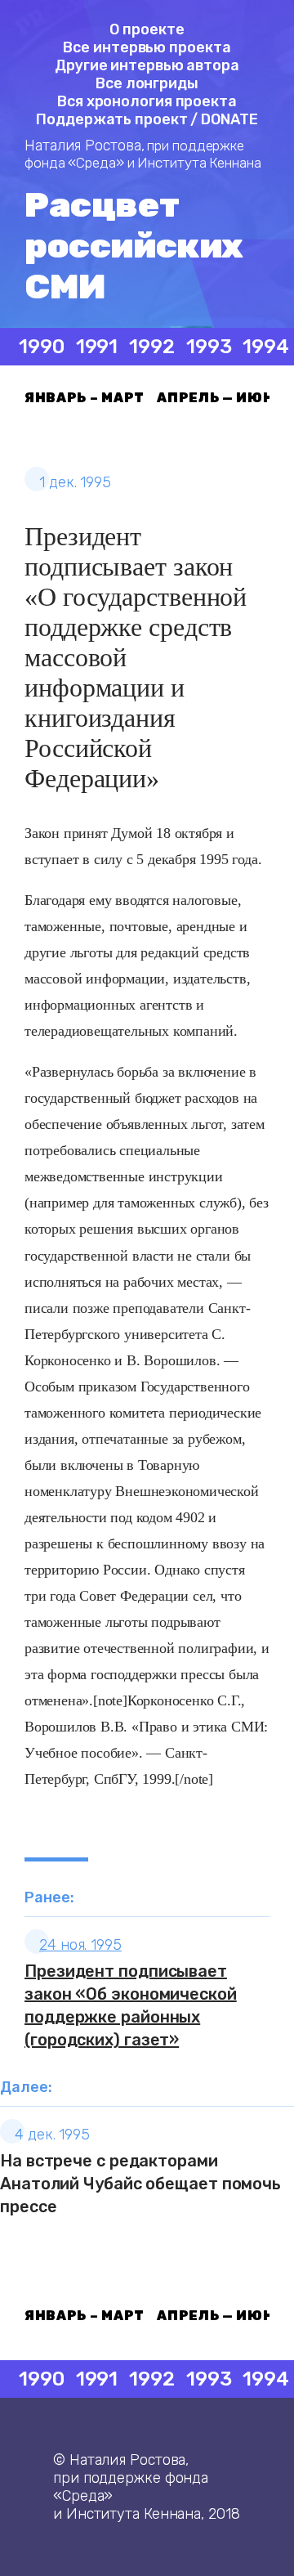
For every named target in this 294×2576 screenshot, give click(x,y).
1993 (209, 347)
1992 (152, 347)
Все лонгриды (147, 83)
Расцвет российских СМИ (134, 246)
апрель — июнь (220, 398)
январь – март (85, 398)
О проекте (147, 29)
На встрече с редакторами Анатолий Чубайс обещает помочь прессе (140, 2184)
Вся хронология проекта (147, 101)
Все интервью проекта (147, 47)
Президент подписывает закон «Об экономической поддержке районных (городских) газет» (131, 2005)
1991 (97, 347)
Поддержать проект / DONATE (147, 119)
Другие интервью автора (147, 65)
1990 (42, 347)
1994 (266, 347)
